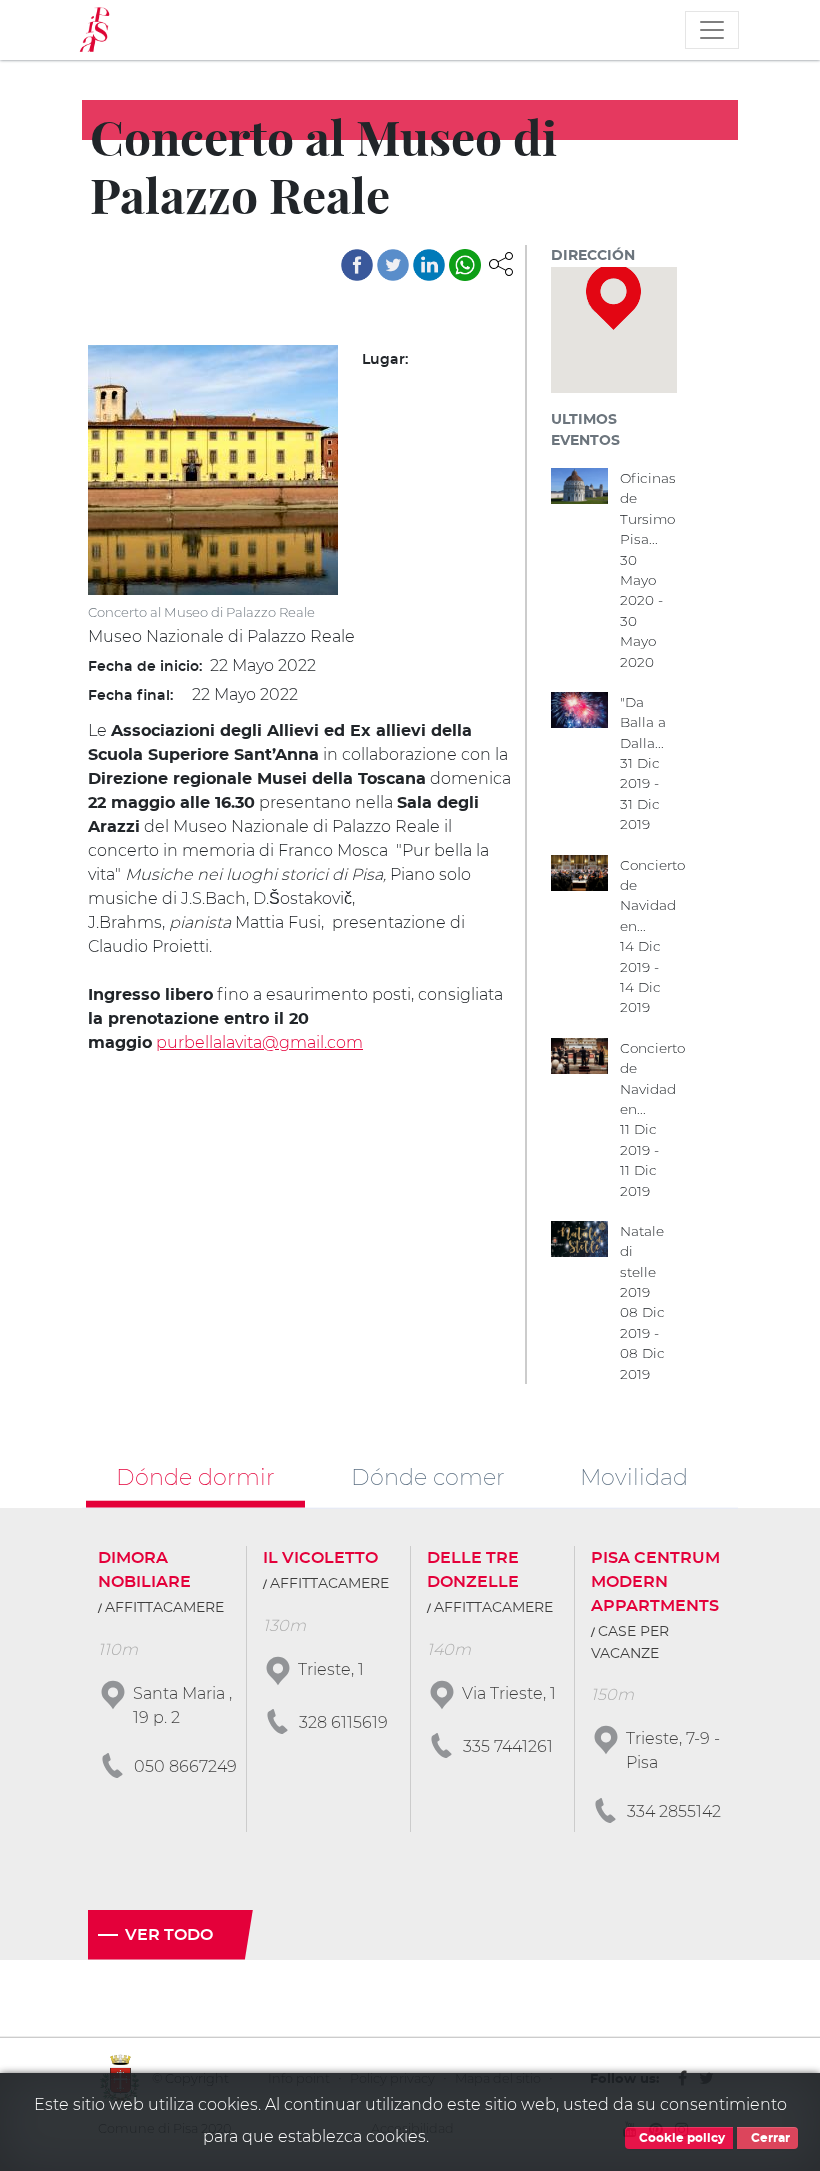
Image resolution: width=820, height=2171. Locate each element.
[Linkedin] (429, 265)
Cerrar (769, 2138)
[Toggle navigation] (712, 30)
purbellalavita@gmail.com (259, 1042)
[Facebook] (357, 265)
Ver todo (169, 1935)
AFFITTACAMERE (164, 1608)
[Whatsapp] (465, 265)
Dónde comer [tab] (428, 1477)
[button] (501, 262)
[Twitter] (393, 265)
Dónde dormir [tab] (195, 1477)
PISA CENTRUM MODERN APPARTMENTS (655, 1582)
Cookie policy (680, 2138)
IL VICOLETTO (320, 1558)
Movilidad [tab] (634, 1477)
